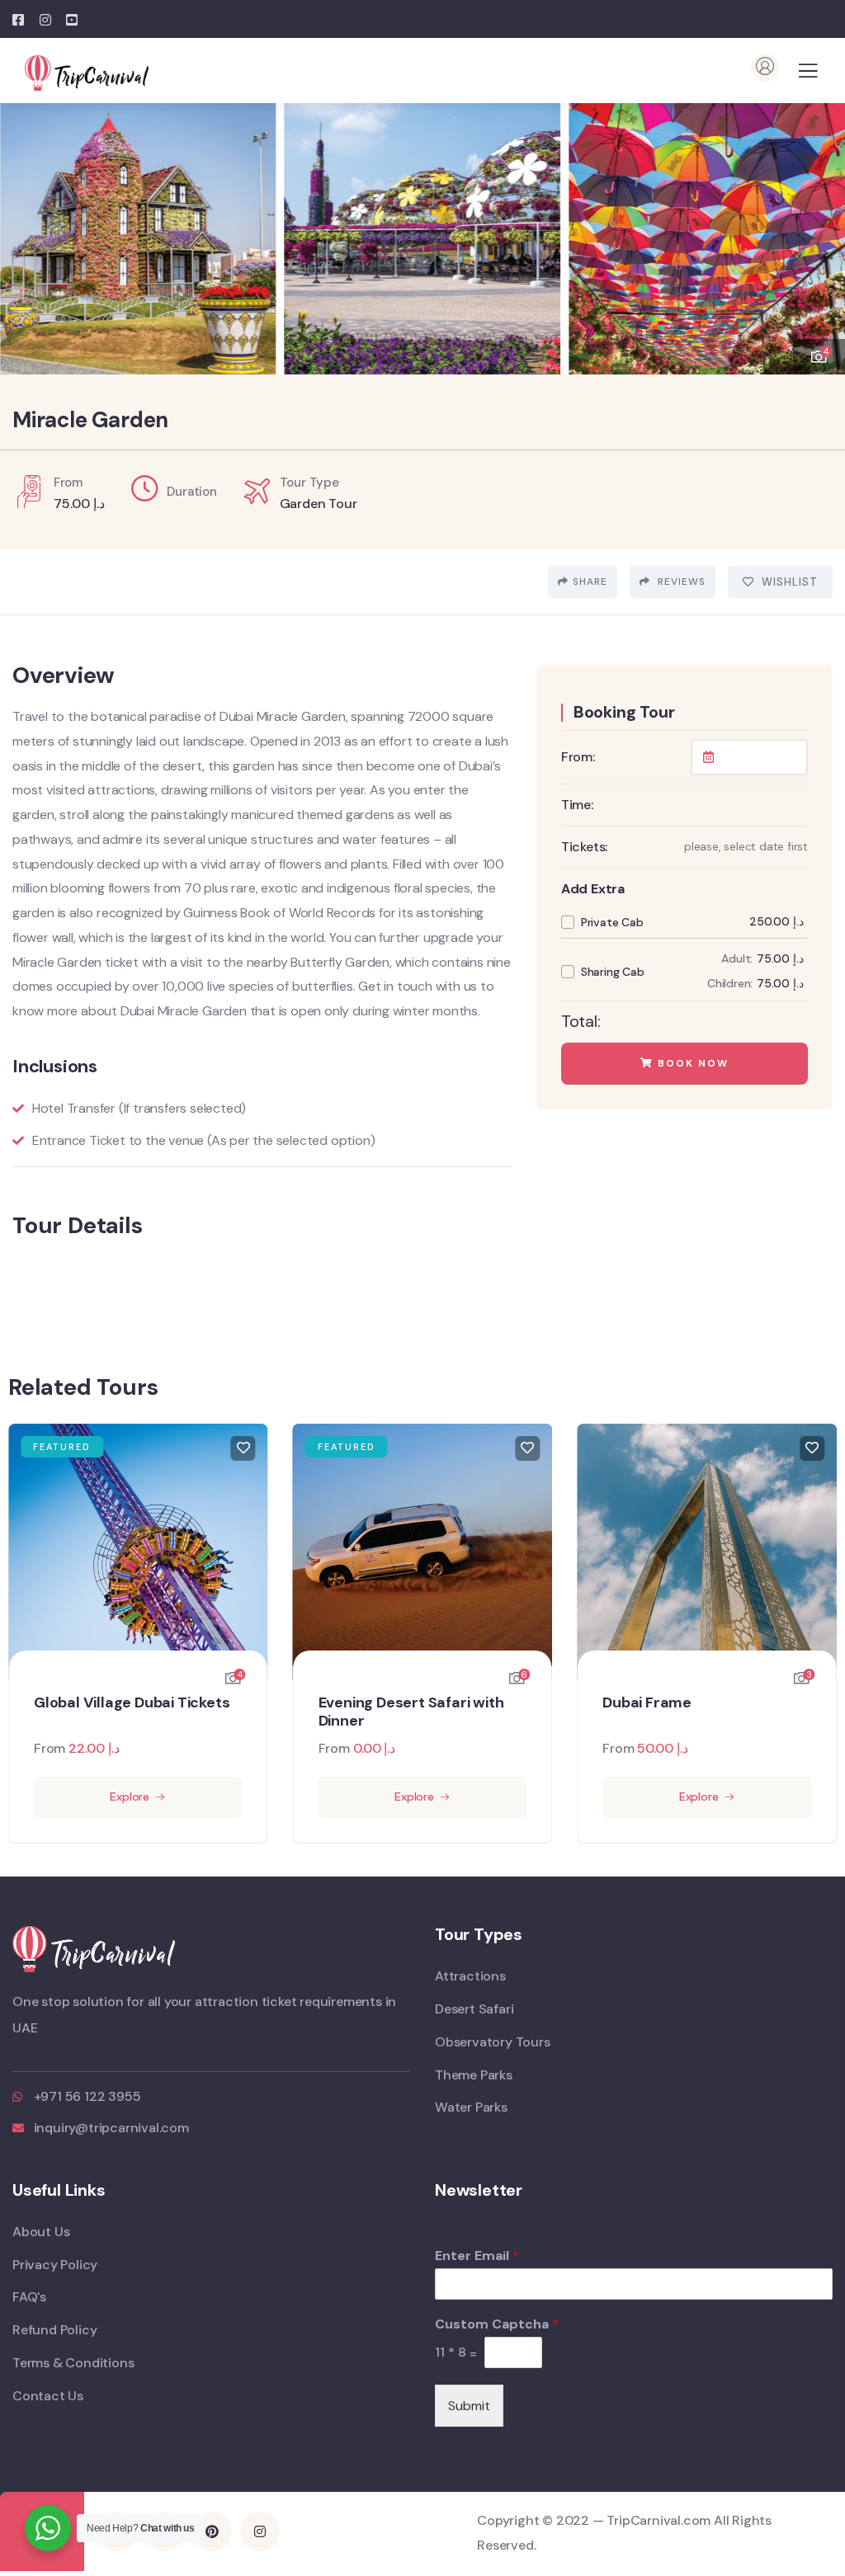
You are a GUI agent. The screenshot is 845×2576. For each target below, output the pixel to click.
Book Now (691, 1063)
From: (578, 757)
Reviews (680, 582)
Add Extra (593, 889)
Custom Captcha (497, 2324)
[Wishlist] (243, 1448)
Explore (130, 1797)
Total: (581, 1021)
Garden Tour (319, 504)
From (50, 1748)
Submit (469, 2406)
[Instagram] (260, 2531)
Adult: (737, 958)
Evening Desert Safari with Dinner (411, 1712)
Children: (730, 983)
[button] (820, 230)
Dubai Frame (647, 1703)
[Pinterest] (212, 2531)
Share (590, 582)
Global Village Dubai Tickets (132, 1703)
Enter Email (477, 2256)
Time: (577, 805)
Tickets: (584, 847)
